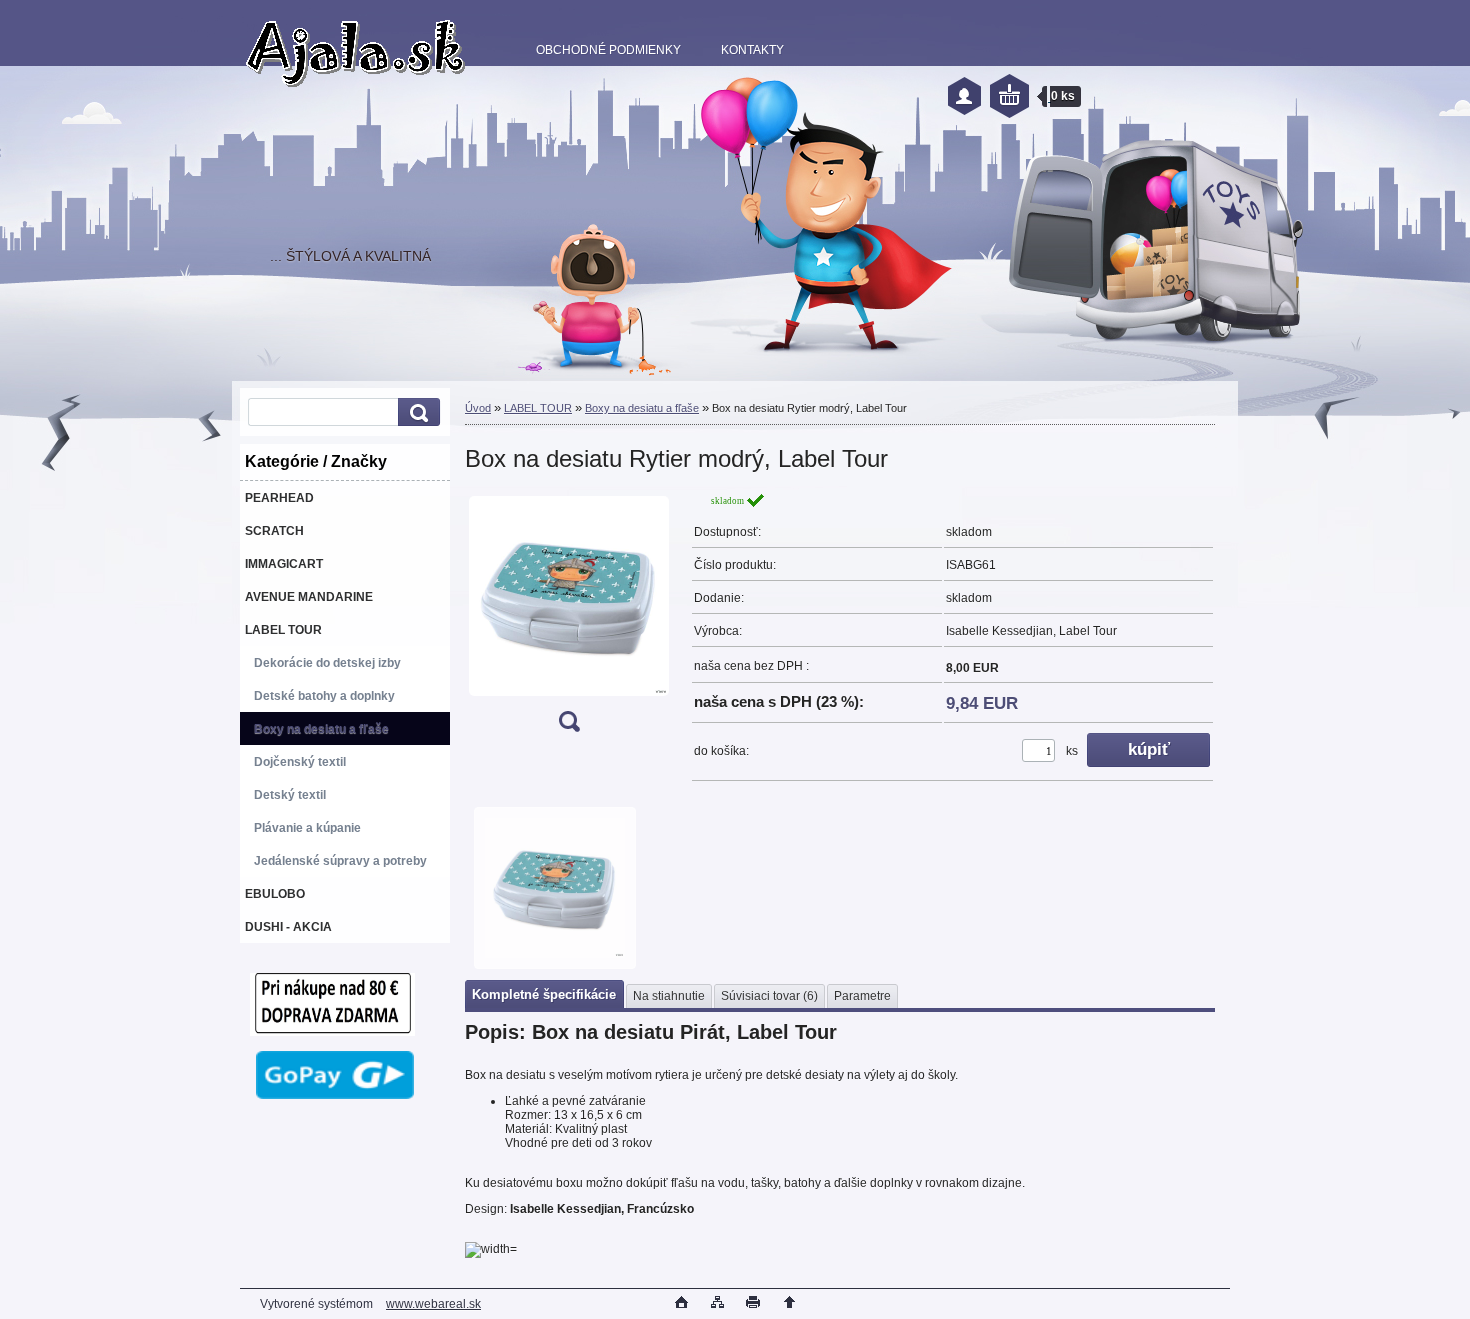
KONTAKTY (752, 50)
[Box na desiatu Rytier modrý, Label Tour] (569, 618)
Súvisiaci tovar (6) (769, 996)
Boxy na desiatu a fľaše (642, 408)
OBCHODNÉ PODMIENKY (608, 50)
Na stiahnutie (669, 996)
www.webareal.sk (433, 1304)
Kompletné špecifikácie (544, 994)
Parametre (862, 996)
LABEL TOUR (538, 408)
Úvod (478, 408)
